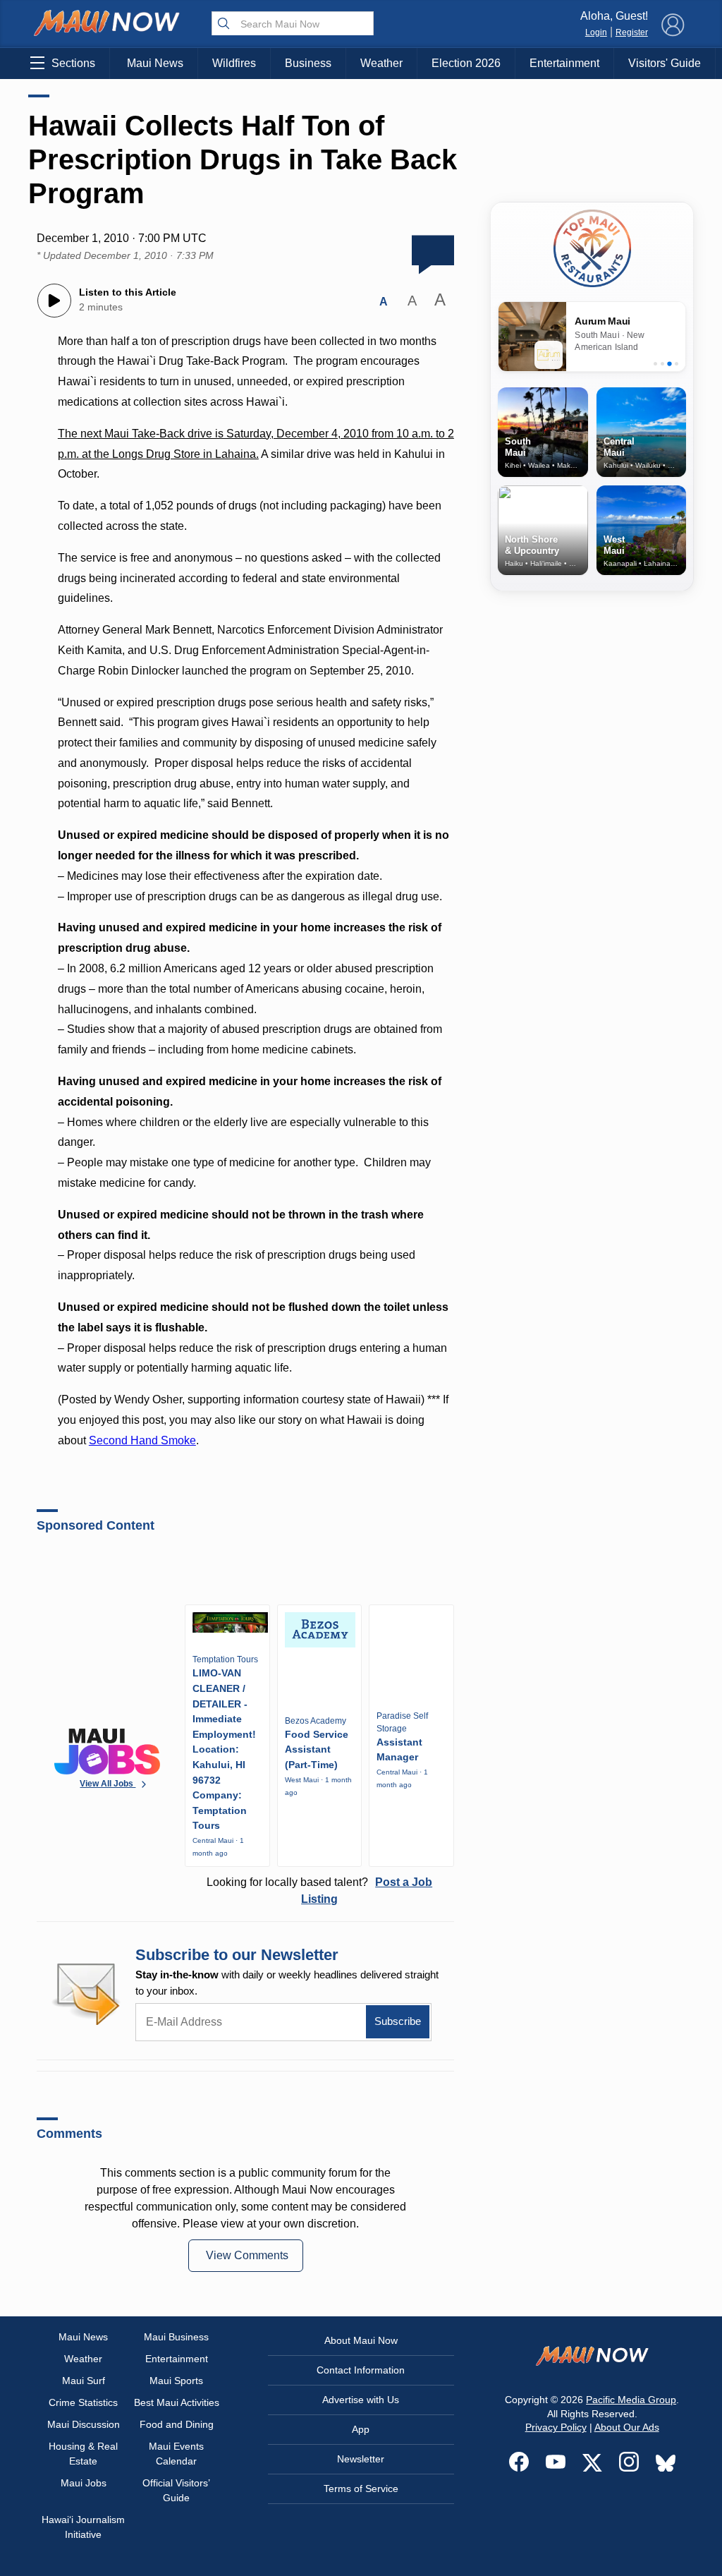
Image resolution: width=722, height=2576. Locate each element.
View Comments (247, 2255)
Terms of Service (361, 2489)
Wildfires (234, 63)
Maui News (155, 63)
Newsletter (361, 2459)
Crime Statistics (83, 2402)
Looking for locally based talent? (319, 1891)
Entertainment (564, 63)
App (361, 2429)
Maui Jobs (84, 2483)
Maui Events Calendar (176, 2454)
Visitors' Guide (665, 63)
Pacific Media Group (631, 2400)
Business (308, 63)
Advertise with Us (361, 2400)
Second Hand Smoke (142, 1440)
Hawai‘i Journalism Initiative (83, 2527)
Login (596, 32)
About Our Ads (627, 2427)
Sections (73, 63)
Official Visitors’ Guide (176, 2490)
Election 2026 (466, 63)
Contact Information (361, 2370)
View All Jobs (108, 1784)
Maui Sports (176, 2381)
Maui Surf (84, 2381)
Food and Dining (177, 2424)
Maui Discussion (84, 2424)
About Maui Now (361, 2340)
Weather (381, 63)
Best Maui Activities (177, 2402)
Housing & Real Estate (83, 2454)
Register (632, 32)
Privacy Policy (556, 2427)
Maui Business (176, 2337)
